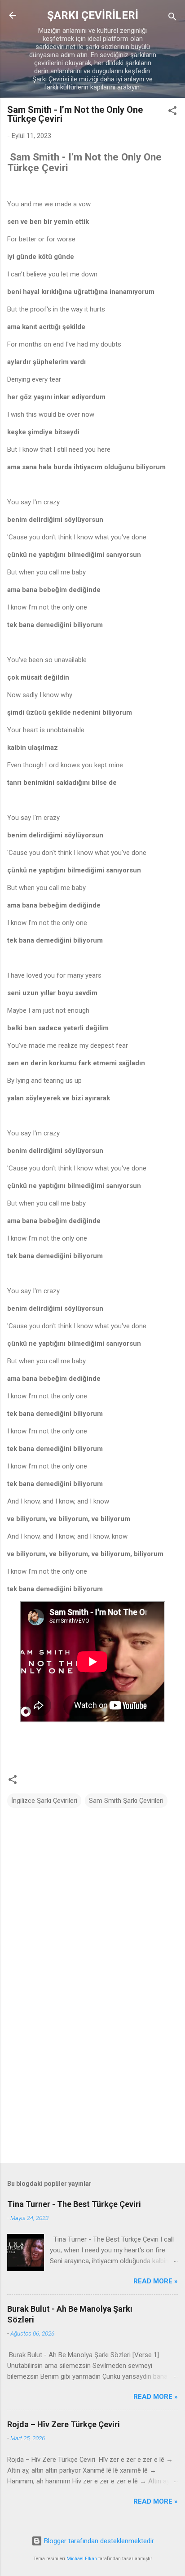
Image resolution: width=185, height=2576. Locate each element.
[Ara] (172, 18)
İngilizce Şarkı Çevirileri (44, 1801)
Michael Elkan (82, 2559)
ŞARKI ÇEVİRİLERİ (93, 15)
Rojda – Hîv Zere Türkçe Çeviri (64, 2424)
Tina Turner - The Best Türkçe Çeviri (74, 2204)
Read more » (156, 2281)
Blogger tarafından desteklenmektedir (98, 2541)
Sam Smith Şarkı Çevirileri (126, 1801)
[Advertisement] (92, 2086)
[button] (172, 112)
